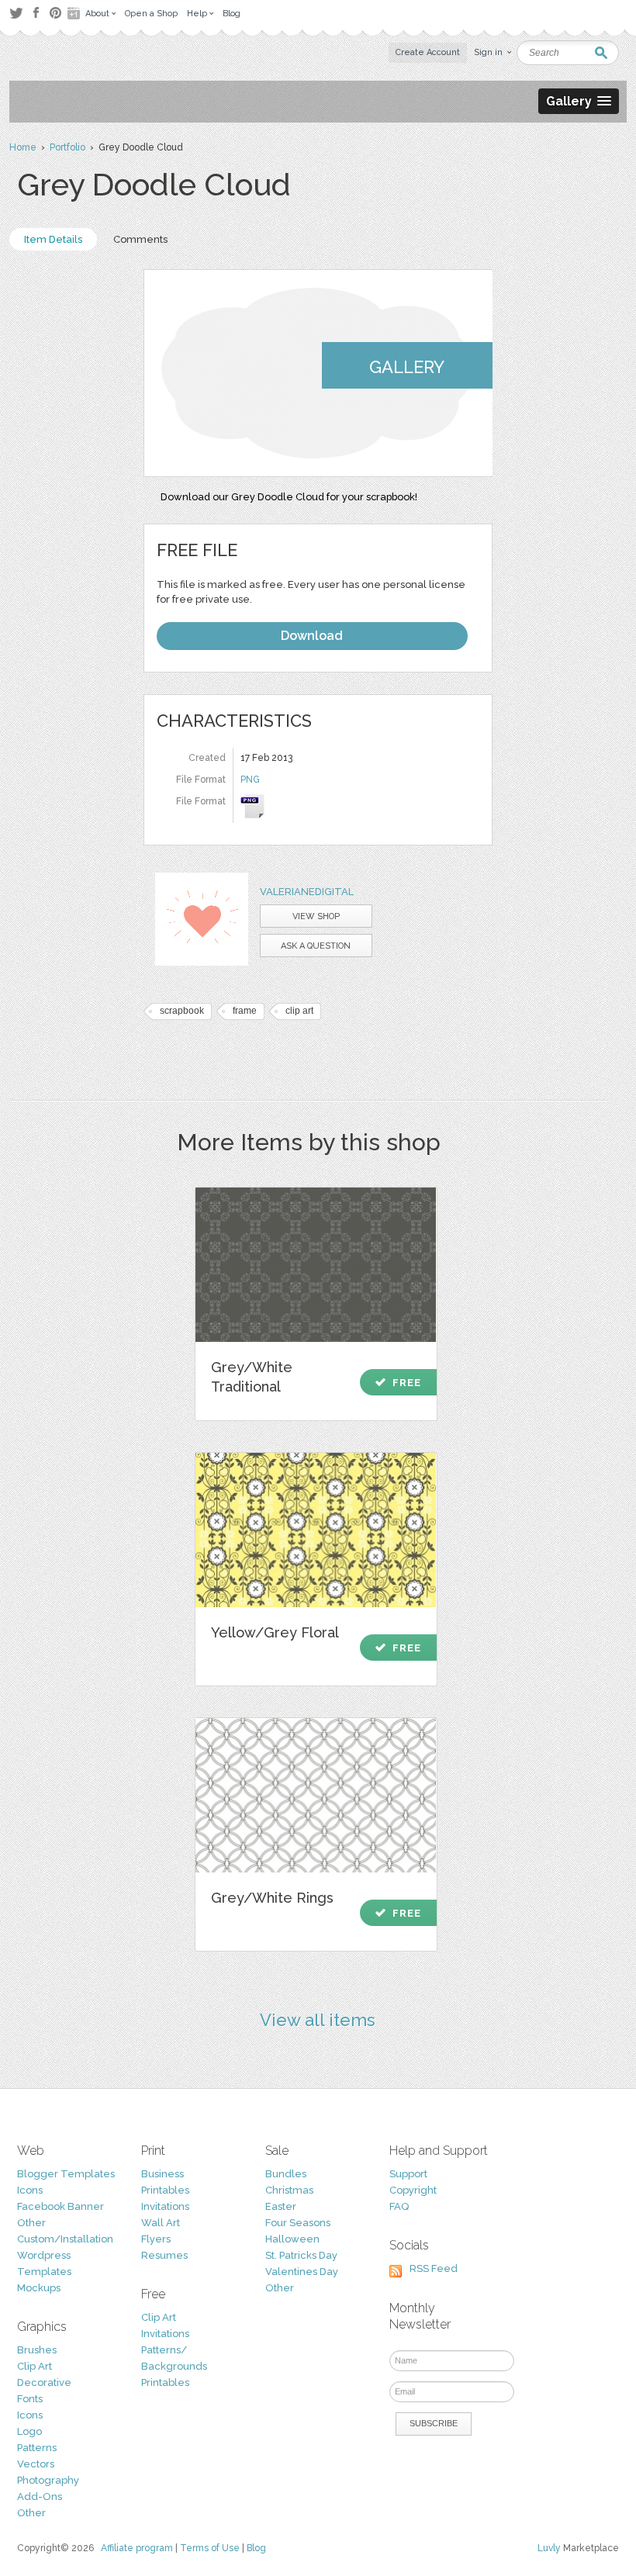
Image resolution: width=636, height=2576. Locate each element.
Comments (140, 239)
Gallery (407, 367)
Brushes (37, 2350)
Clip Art (35, 2366)
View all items (318, 2020)
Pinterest (55, 13)
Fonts (30, 2399)
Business (162, 2174)
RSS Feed (434, 2268)
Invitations (165, 2206)
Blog (256, 2548)
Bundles (286, 2174)
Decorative (44, 2382)
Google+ (75, 13)
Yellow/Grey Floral (275, 1632)
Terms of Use (210, 2548)
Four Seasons (298, 2223)
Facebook (36, 13)
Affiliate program (137, 2548)
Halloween (292, 2239)
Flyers (156, 2239)
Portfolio (67, 147)
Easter (281, 2206)
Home (23, 147)
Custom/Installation (65, 2239)
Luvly (549, 2548)
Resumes (164, 2255)
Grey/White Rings (272, 1898)
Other (31, 2223)
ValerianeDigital (307, 892)
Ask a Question (316, 946)
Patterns (37, 2448)
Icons (30, 2190)
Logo (29, 2431)
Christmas (289, 2190)
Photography (48, 2480)
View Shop (316, 916)
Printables (165, 2190)
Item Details (53, 239)
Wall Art (161, 2223)
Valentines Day (302, 2272)
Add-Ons (40, 2496)
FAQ (399, 2206)
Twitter (16, 13)
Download (312, 636)
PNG (250, 780)
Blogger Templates (66, 2174)
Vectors (36, 2464)
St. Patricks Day (301, 2255)
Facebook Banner (60, 2206)
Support (408, 2174)
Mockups (39, 2288)
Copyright (413, 2190)
